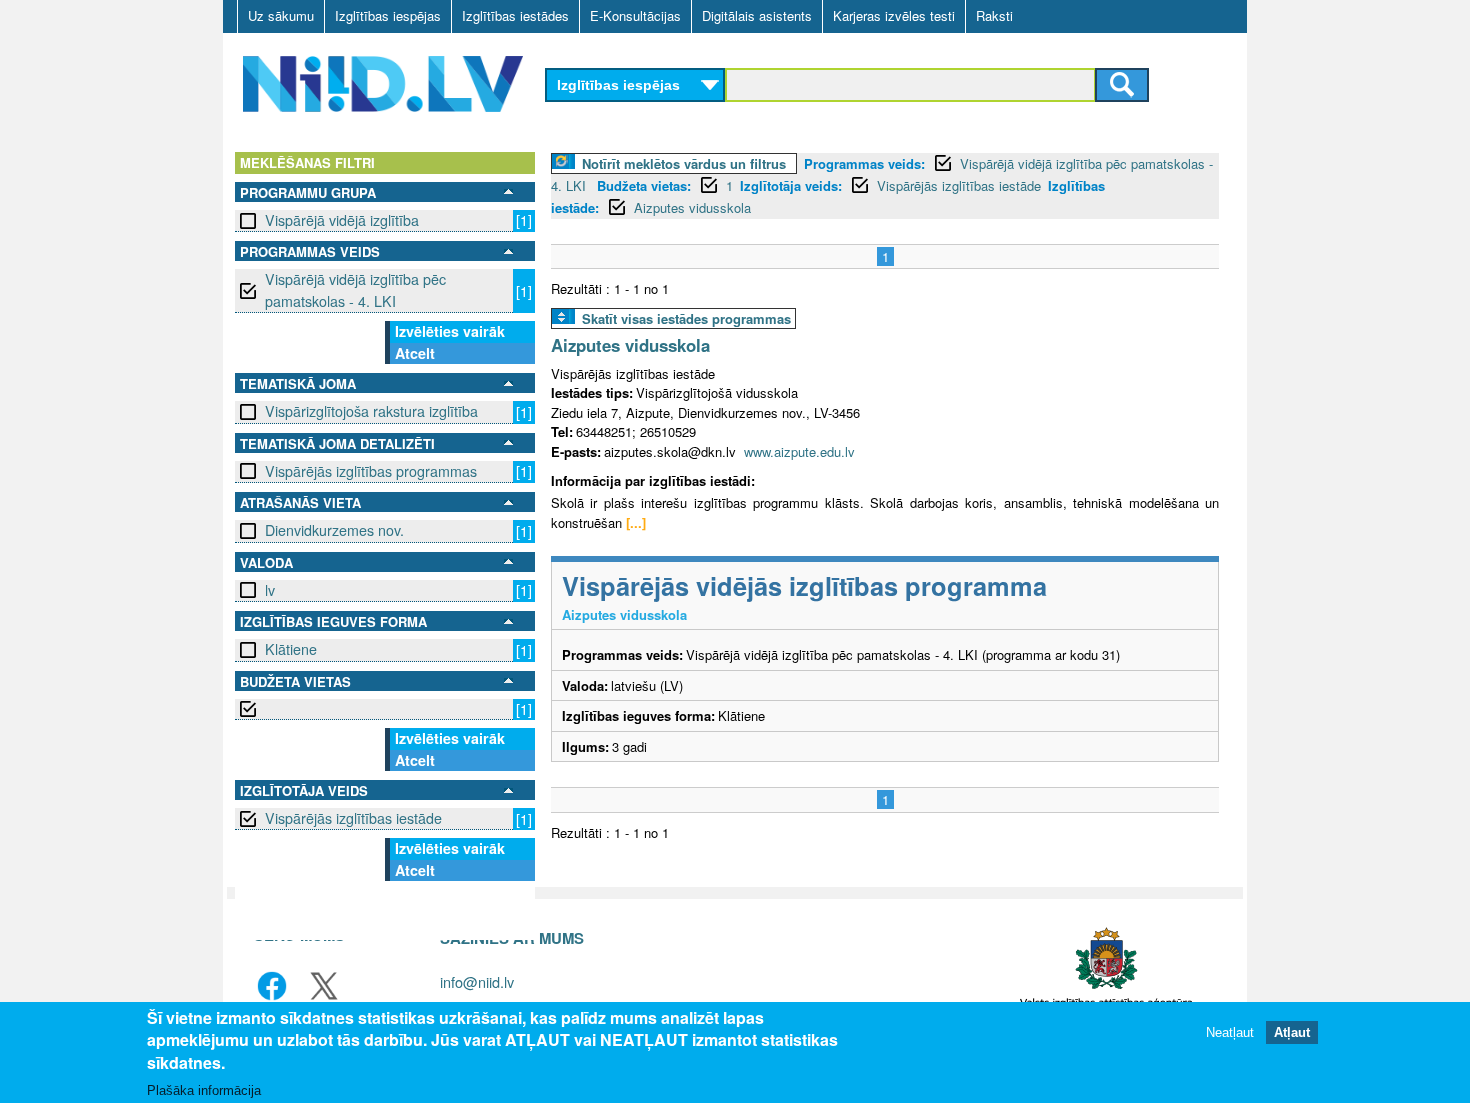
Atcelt (415, 353)
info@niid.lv (477, 981)
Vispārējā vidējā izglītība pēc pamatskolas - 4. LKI (355, 289)
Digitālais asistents (757, 15)
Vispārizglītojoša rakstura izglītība (371, 411)
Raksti (994, 15)
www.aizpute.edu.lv (799, 451)
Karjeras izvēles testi (894, 15)
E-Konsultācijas (635, 15)
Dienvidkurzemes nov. (334, 530)
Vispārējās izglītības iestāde (353, 818)
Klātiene (291, 649)
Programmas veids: (864, 163)
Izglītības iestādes (515, 15)
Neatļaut (1230, 1032)
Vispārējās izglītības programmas (371, 471)
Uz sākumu (281, 15)
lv (270, 590)
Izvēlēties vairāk (450, 331)
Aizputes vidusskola (692, 207)
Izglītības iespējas (388, 15)
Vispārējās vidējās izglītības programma (804, 585)
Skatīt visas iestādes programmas (686, 318)
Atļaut (1292, 1032)
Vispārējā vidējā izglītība (342, 220)
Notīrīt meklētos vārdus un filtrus (684, 163)
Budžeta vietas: (644, 185)
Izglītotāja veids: (791, 185)
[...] (636, 522)
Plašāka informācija (204, 1089)
